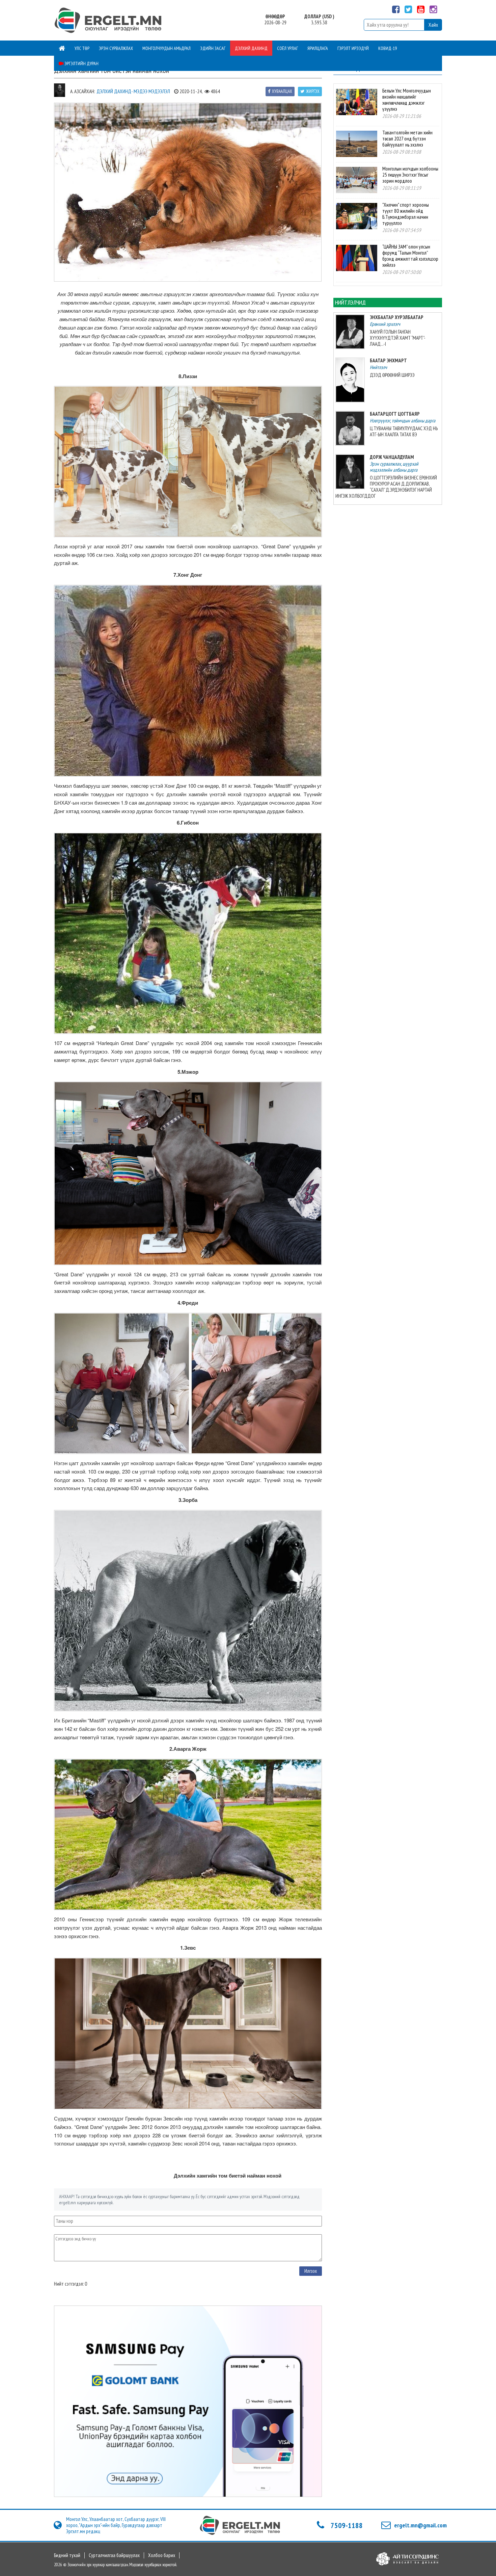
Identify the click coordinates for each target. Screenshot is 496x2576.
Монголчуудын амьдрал (167, 48)
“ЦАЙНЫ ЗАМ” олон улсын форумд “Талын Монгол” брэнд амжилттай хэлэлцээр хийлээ (410, 256)
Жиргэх (313, 91)
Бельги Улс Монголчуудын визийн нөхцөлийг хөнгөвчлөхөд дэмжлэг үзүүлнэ (407, 100)
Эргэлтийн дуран (81, 63)
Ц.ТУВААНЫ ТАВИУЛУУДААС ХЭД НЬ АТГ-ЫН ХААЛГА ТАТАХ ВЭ (404, 431)
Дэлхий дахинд (251, 48)
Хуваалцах (282, 91)
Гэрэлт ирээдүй (353, 48)
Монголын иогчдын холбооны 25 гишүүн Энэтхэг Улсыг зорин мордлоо (410, 175)
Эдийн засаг (213, 48)
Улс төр (82, 48)
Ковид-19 (388, 48)
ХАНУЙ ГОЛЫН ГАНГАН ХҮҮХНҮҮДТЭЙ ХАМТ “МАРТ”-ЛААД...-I (398, 338)
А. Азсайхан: (82, 91)
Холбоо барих (162, 2555)
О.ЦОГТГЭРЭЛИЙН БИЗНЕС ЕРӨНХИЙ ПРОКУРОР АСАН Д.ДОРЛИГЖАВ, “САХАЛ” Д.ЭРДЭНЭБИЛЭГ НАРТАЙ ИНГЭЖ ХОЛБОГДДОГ (386, 487)
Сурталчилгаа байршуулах (114, 2555)
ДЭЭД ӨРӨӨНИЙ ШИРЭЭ (392, 375)
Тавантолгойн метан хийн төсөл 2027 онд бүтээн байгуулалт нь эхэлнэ (407, 139)
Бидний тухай (67, 2555)
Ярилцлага (318, 48)
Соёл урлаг (287, 48)
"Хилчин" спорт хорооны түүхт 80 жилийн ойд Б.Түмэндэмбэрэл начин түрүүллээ (406, 214)
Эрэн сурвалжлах (116, 48)
